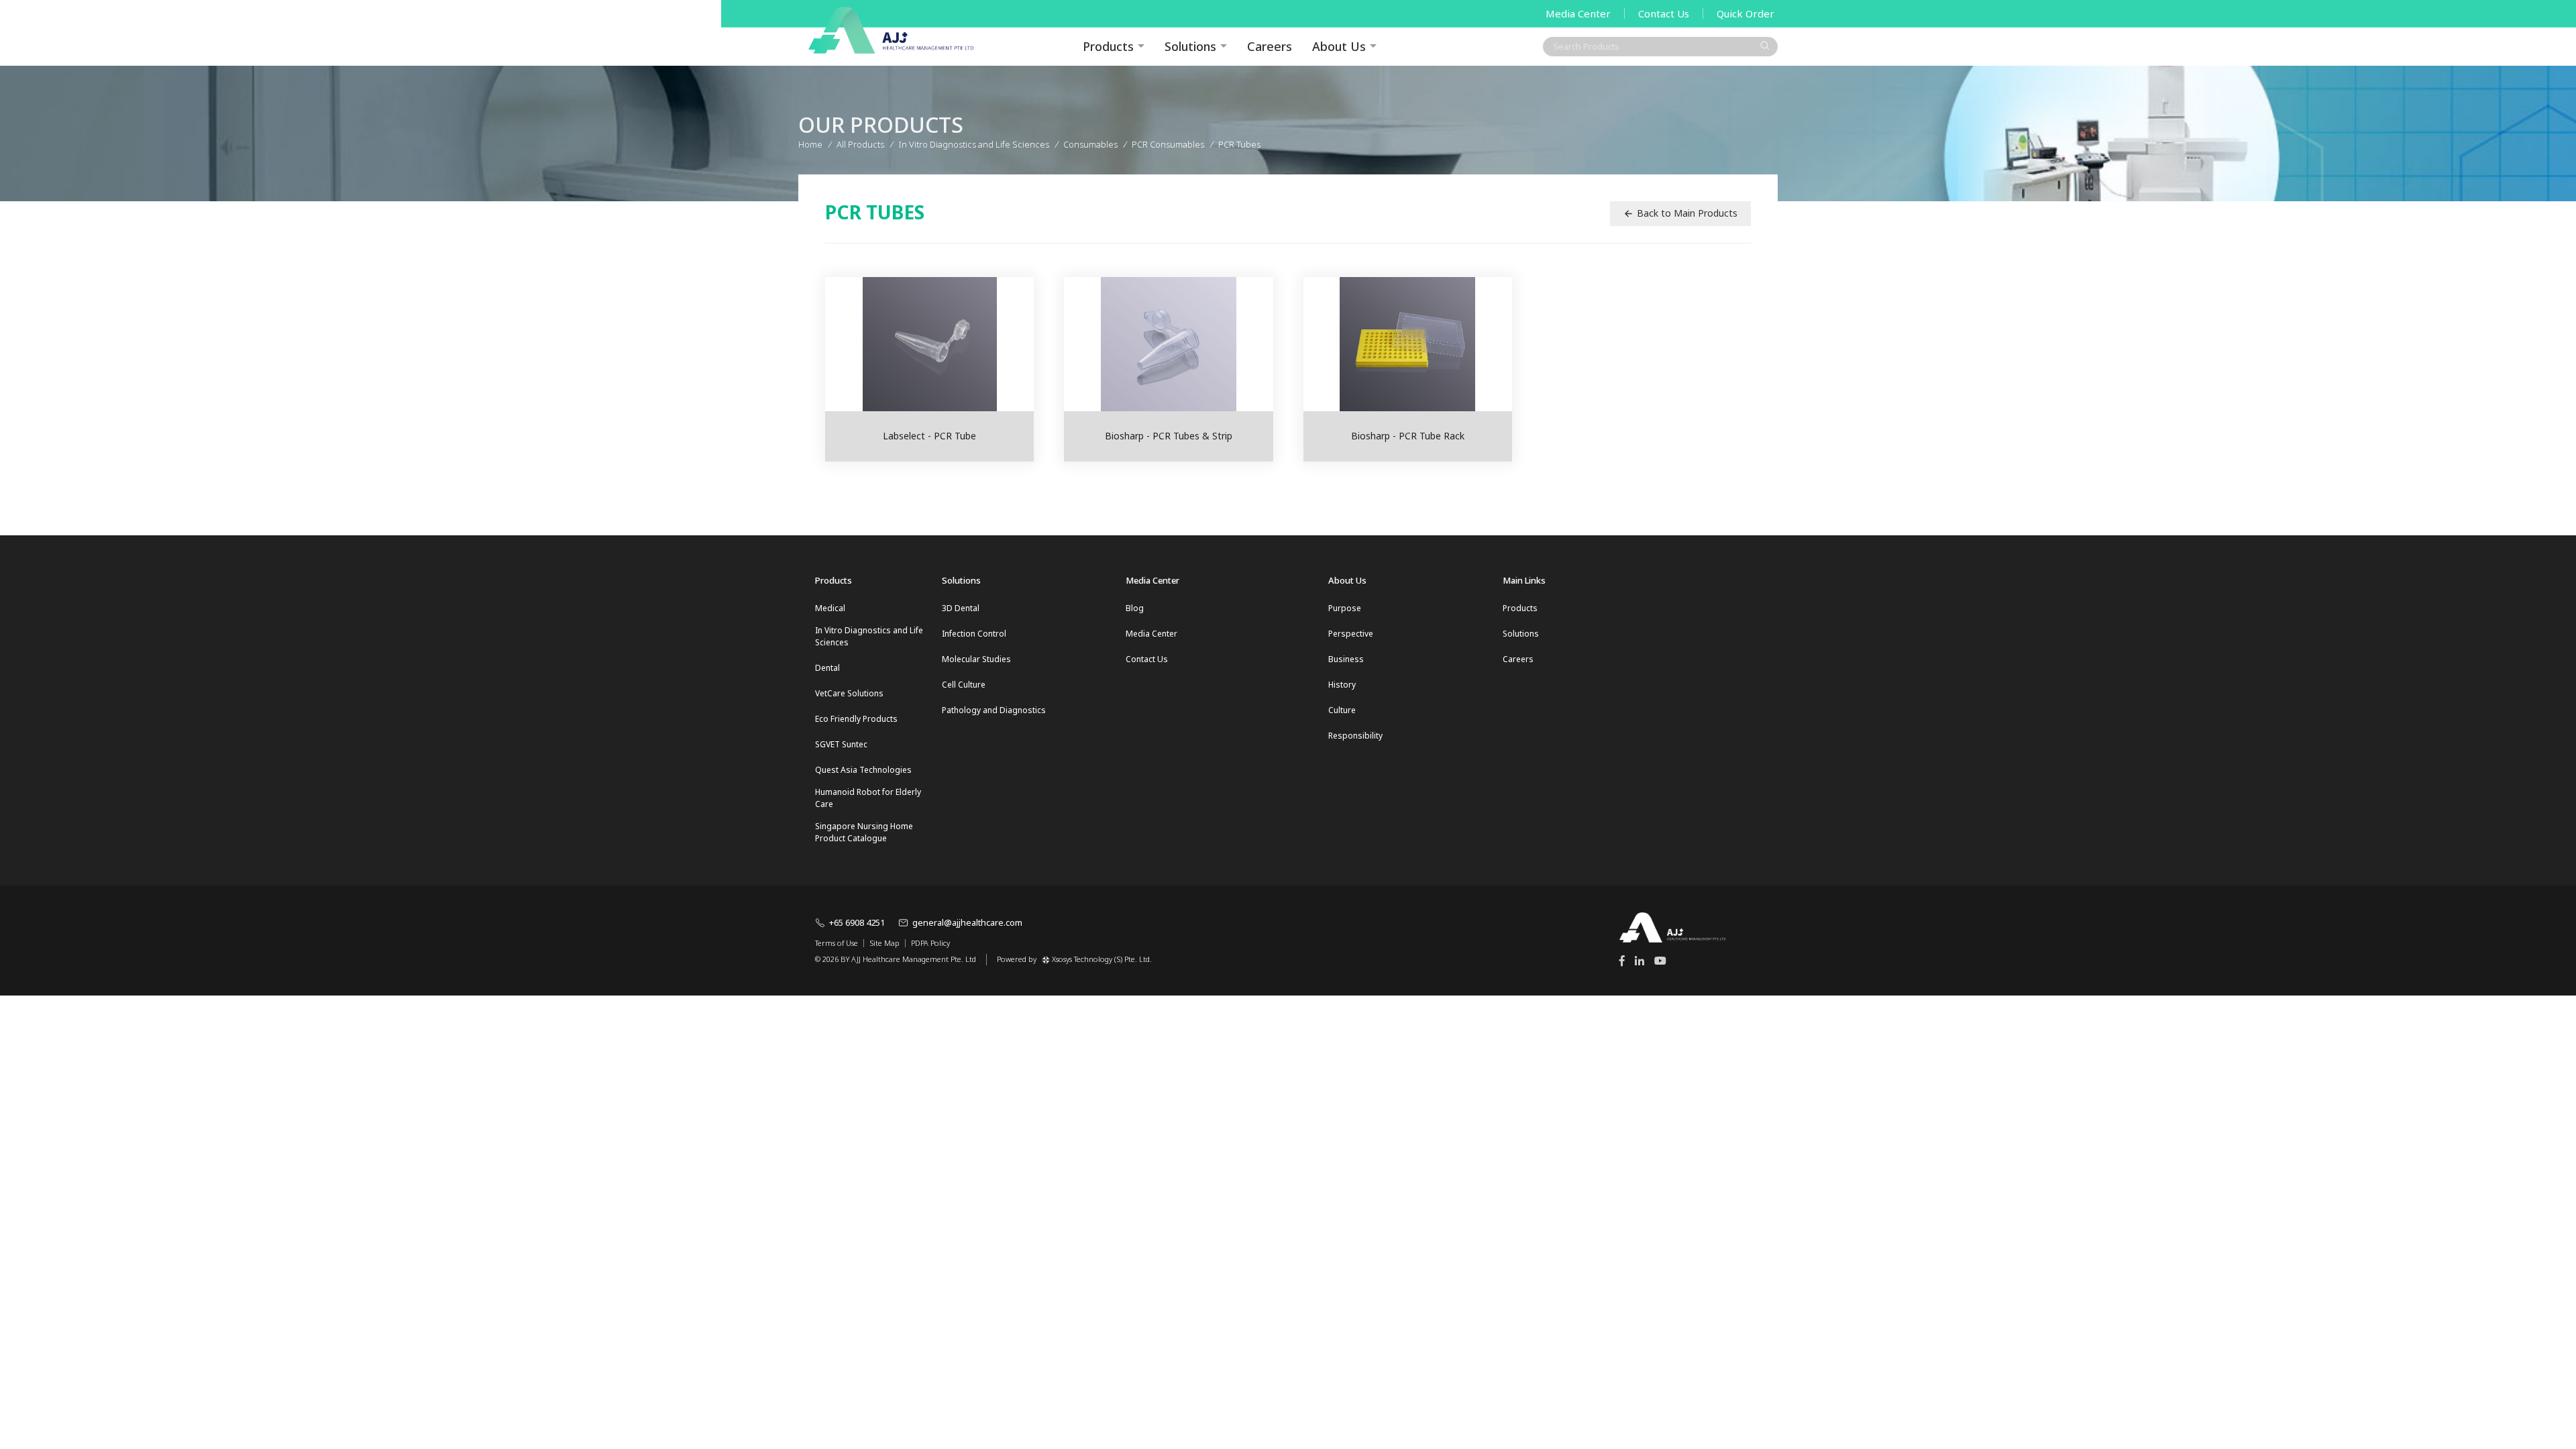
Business (1346, 659)
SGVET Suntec (841, 744)
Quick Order (1746, 13)
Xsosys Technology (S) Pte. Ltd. (1102, 959)
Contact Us (1664, 13)
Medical (830, 608)
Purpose (1345, 608)
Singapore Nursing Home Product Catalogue (864, 832)
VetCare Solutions (849, 693)
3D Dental (961, 608)
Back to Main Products (1687, 213)
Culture (1342, 710)
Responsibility (1355, 736)
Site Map (884, 943)
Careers (1270, 46)
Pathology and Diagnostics (994, 710)
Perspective (1351, 634)
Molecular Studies (976, 659)
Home (810, 144)
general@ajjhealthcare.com (967, 922)
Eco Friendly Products (856, 719)
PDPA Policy (930, 943)
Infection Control (974, 634)
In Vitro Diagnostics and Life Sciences (869, 636)
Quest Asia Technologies (863, 770)
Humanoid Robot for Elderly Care (868, 798)
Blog (1135, 608)
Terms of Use (837, 943)
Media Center (1578, 13)
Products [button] (1108, 46)
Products (1520, 608)
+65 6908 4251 (857, 922)
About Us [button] (1339, 46)
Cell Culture (964, 685)
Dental (827, 668)
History (1342, 685)
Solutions (1190, 46)
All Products (860, 144)
